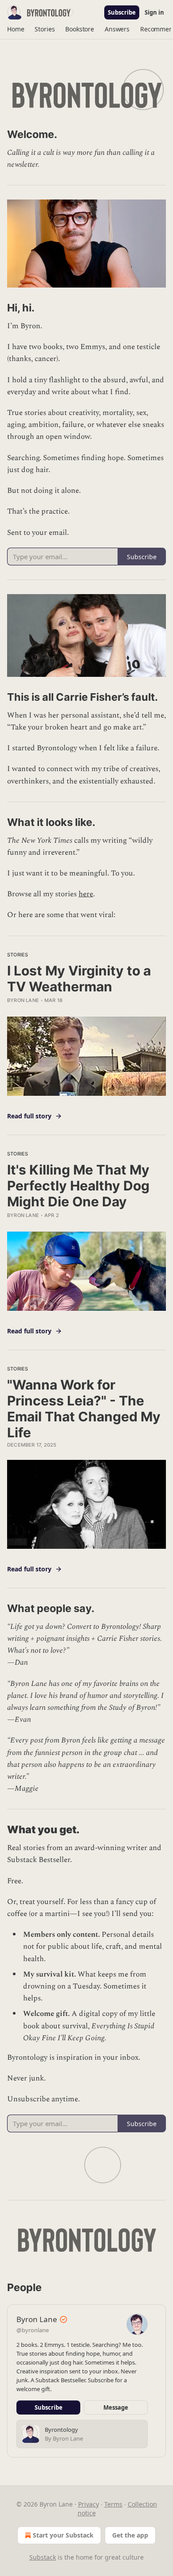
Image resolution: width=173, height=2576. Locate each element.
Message (116, 2407)
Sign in (154, 12)
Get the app (130, 2535)
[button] (16, 29)
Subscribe (122, 12)
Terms (113, 2504)
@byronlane (33, 2330)
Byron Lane (23, 1000)
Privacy (88, 2504)
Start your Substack (63, 2535)
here (86, 894)
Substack (43, 2557)
